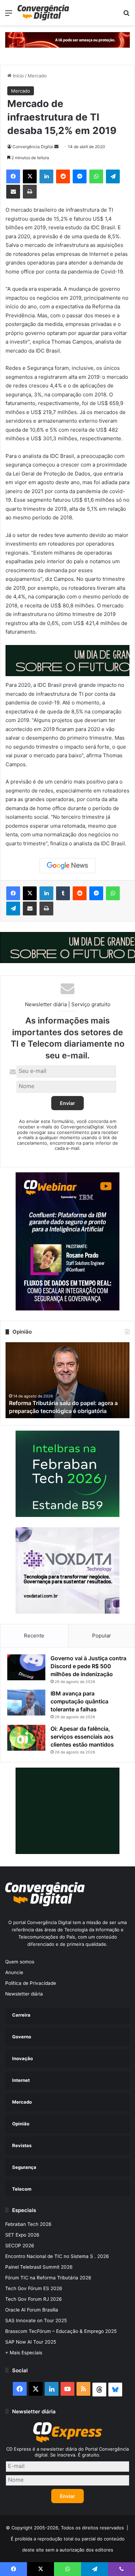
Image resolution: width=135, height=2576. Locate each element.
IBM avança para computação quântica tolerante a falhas (79, 1701)
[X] (30, 176)
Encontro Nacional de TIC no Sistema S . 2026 (57, 2256)
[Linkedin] (46, 176)
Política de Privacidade (31, 1983)
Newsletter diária (24, 1994)
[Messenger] (80, 176)
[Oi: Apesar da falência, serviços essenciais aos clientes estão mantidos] (26, 1738)
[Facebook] (13, 176)
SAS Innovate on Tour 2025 (36, 2320)
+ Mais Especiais (24, 2353)
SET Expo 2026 (22, 2235)
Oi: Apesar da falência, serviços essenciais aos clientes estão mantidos (82, 1737)
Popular (102, 1636)
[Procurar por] (126, 15)
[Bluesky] (115, 2390)
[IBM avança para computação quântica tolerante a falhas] (26, 1703)
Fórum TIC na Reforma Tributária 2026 (48, 2278)
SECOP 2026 (20, 2246)
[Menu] (9, 15)
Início (18, 76)
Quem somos (20, 1962)
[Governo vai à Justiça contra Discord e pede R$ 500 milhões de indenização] (26, 1667)
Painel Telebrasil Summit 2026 (39, 2267)
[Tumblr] (63, 893)
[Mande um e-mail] (56, 147)
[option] (67, 1380)
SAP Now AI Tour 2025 (31, 2342)
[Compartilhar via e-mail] (13, 192)
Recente (34, 1636)
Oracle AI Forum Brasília (32, 2310)
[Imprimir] (30, 192)
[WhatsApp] (96, 176)
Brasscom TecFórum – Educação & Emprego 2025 (61, 2331)
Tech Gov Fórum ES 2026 (34, 2288)
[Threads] (99, 2390)
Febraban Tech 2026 (28, 2224)
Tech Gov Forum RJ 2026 (34, 2299)
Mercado (37, 76)
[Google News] (67, 866)
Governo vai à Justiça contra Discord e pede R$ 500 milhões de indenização (88, 1666)
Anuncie (14, 1972)
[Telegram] (113, 176)
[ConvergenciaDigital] (43, 13)
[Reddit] (63, 176)
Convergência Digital (33, 147)
